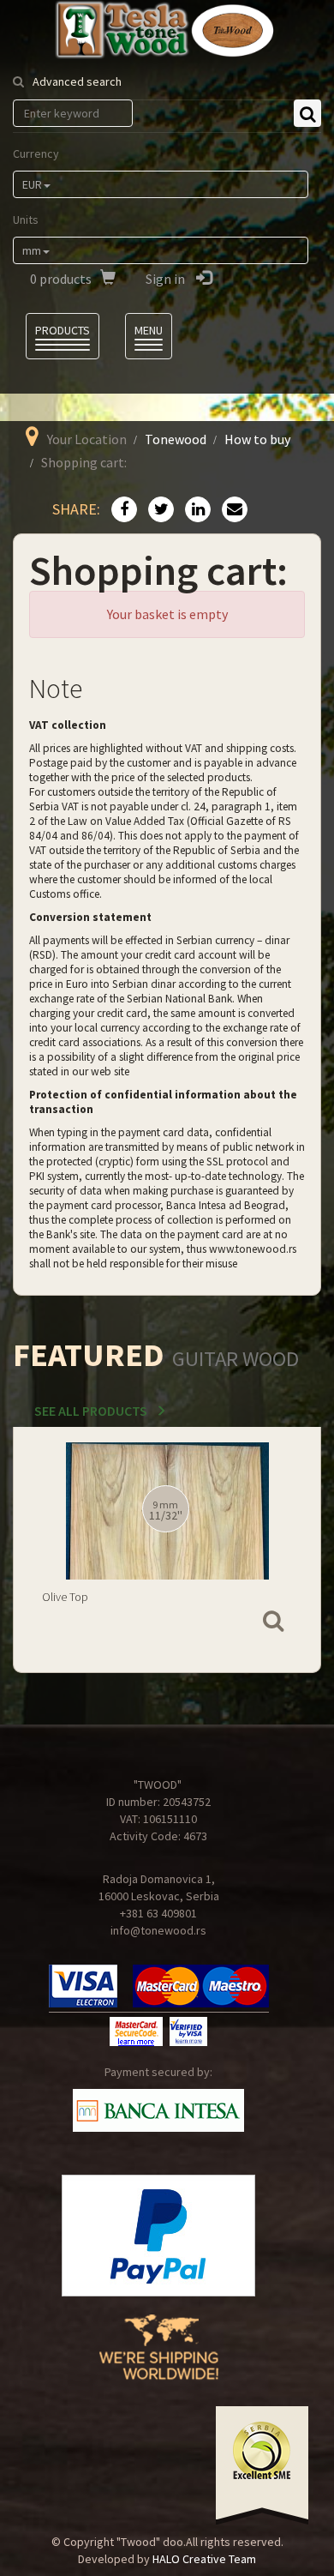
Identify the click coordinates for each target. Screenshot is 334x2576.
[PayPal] (158, 2236)
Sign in (167, 279)
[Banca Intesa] (158, 2110)
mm (32, 250)
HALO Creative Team (204, 2559)
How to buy (257, 439)
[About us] (159, 2360)
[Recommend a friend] (230, 510)
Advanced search (77, 81)
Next (296, 1532)
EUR (32, 184)
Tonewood (176, 439)
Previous (38, 1532)
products (61, 279)
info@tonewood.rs (158, 1930)
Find (307, 113)
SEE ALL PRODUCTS (91, 1411)
